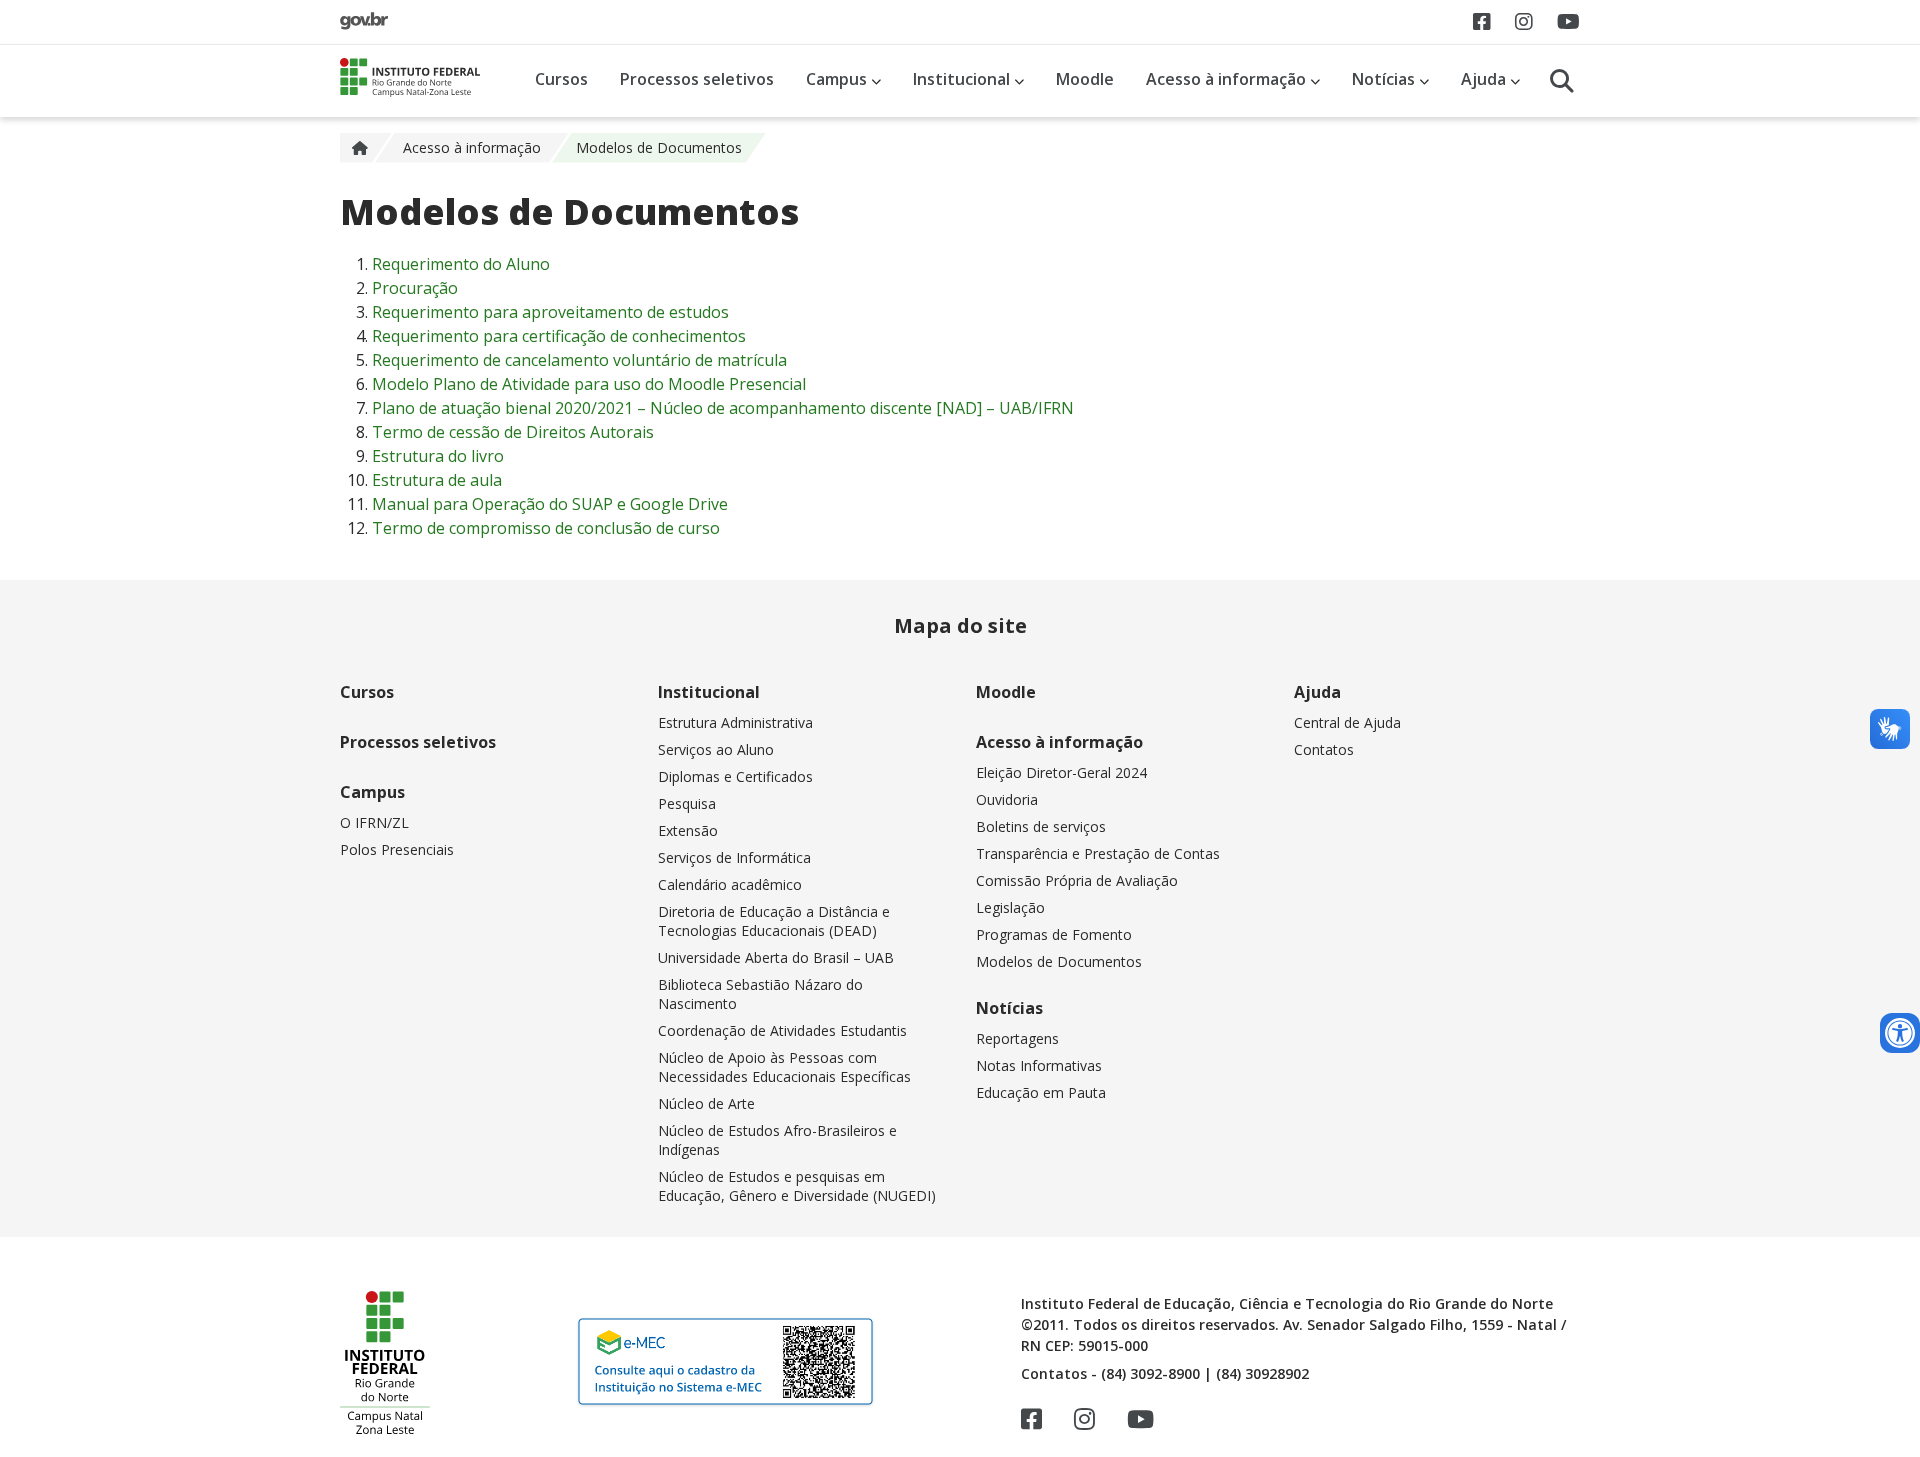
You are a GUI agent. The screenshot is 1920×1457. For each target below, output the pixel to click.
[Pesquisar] (1562, 81)
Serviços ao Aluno (716, 749)
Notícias (1385, 79)
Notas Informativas (1039, 1065)
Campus (838, 79)
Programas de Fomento (1054, 934)
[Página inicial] (370, 148)
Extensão (688, 830)
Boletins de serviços (1041, 826)
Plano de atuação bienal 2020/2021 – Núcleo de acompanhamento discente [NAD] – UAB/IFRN (723, 408)
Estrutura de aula (437, 480)
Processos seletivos (697, 79)
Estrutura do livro (438, 456)
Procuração (415, 288)
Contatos (1324, 749)
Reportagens (1017, 1038)
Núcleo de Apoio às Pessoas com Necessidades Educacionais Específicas (784, 1067)
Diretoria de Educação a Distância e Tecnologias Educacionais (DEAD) (774, 921)
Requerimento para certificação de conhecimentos (559, 336)
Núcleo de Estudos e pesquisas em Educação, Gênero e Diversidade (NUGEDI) (797, 1186)
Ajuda (1485, 79)
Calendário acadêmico (730, 884)
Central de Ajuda (1347, 722)
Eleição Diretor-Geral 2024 (1061, 772)
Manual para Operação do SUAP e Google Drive (550, 504)
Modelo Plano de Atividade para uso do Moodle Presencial (589, 384)
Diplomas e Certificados (735, 776)
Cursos (561, 79)
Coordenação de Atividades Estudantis (782, 1030)
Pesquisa (687, 803)
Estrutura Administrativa (735, 722)
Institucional (963, 79)
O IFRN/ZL (374, 822)
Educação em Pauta (1041, 1092)
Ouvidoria (1007, 799)
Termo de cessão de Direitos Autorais (513, 432)
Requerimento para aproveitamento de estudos (550, 312)
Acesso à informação (1228, 79)
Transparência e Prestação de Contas (1098, 853)
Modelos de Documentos (1059, 961)
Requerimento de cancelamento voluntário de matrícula (579, 360)
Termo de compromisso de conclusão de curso (546, 528)
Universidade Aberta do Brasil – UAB (776, 957)
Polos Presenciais (397, 849)
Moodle (1085, 79)
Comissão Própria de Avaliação (1077, 880)
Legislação (1010, 907)
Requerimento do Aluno (461, 264)
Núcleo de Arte (706, 1103)
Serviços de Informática (734, 857)
